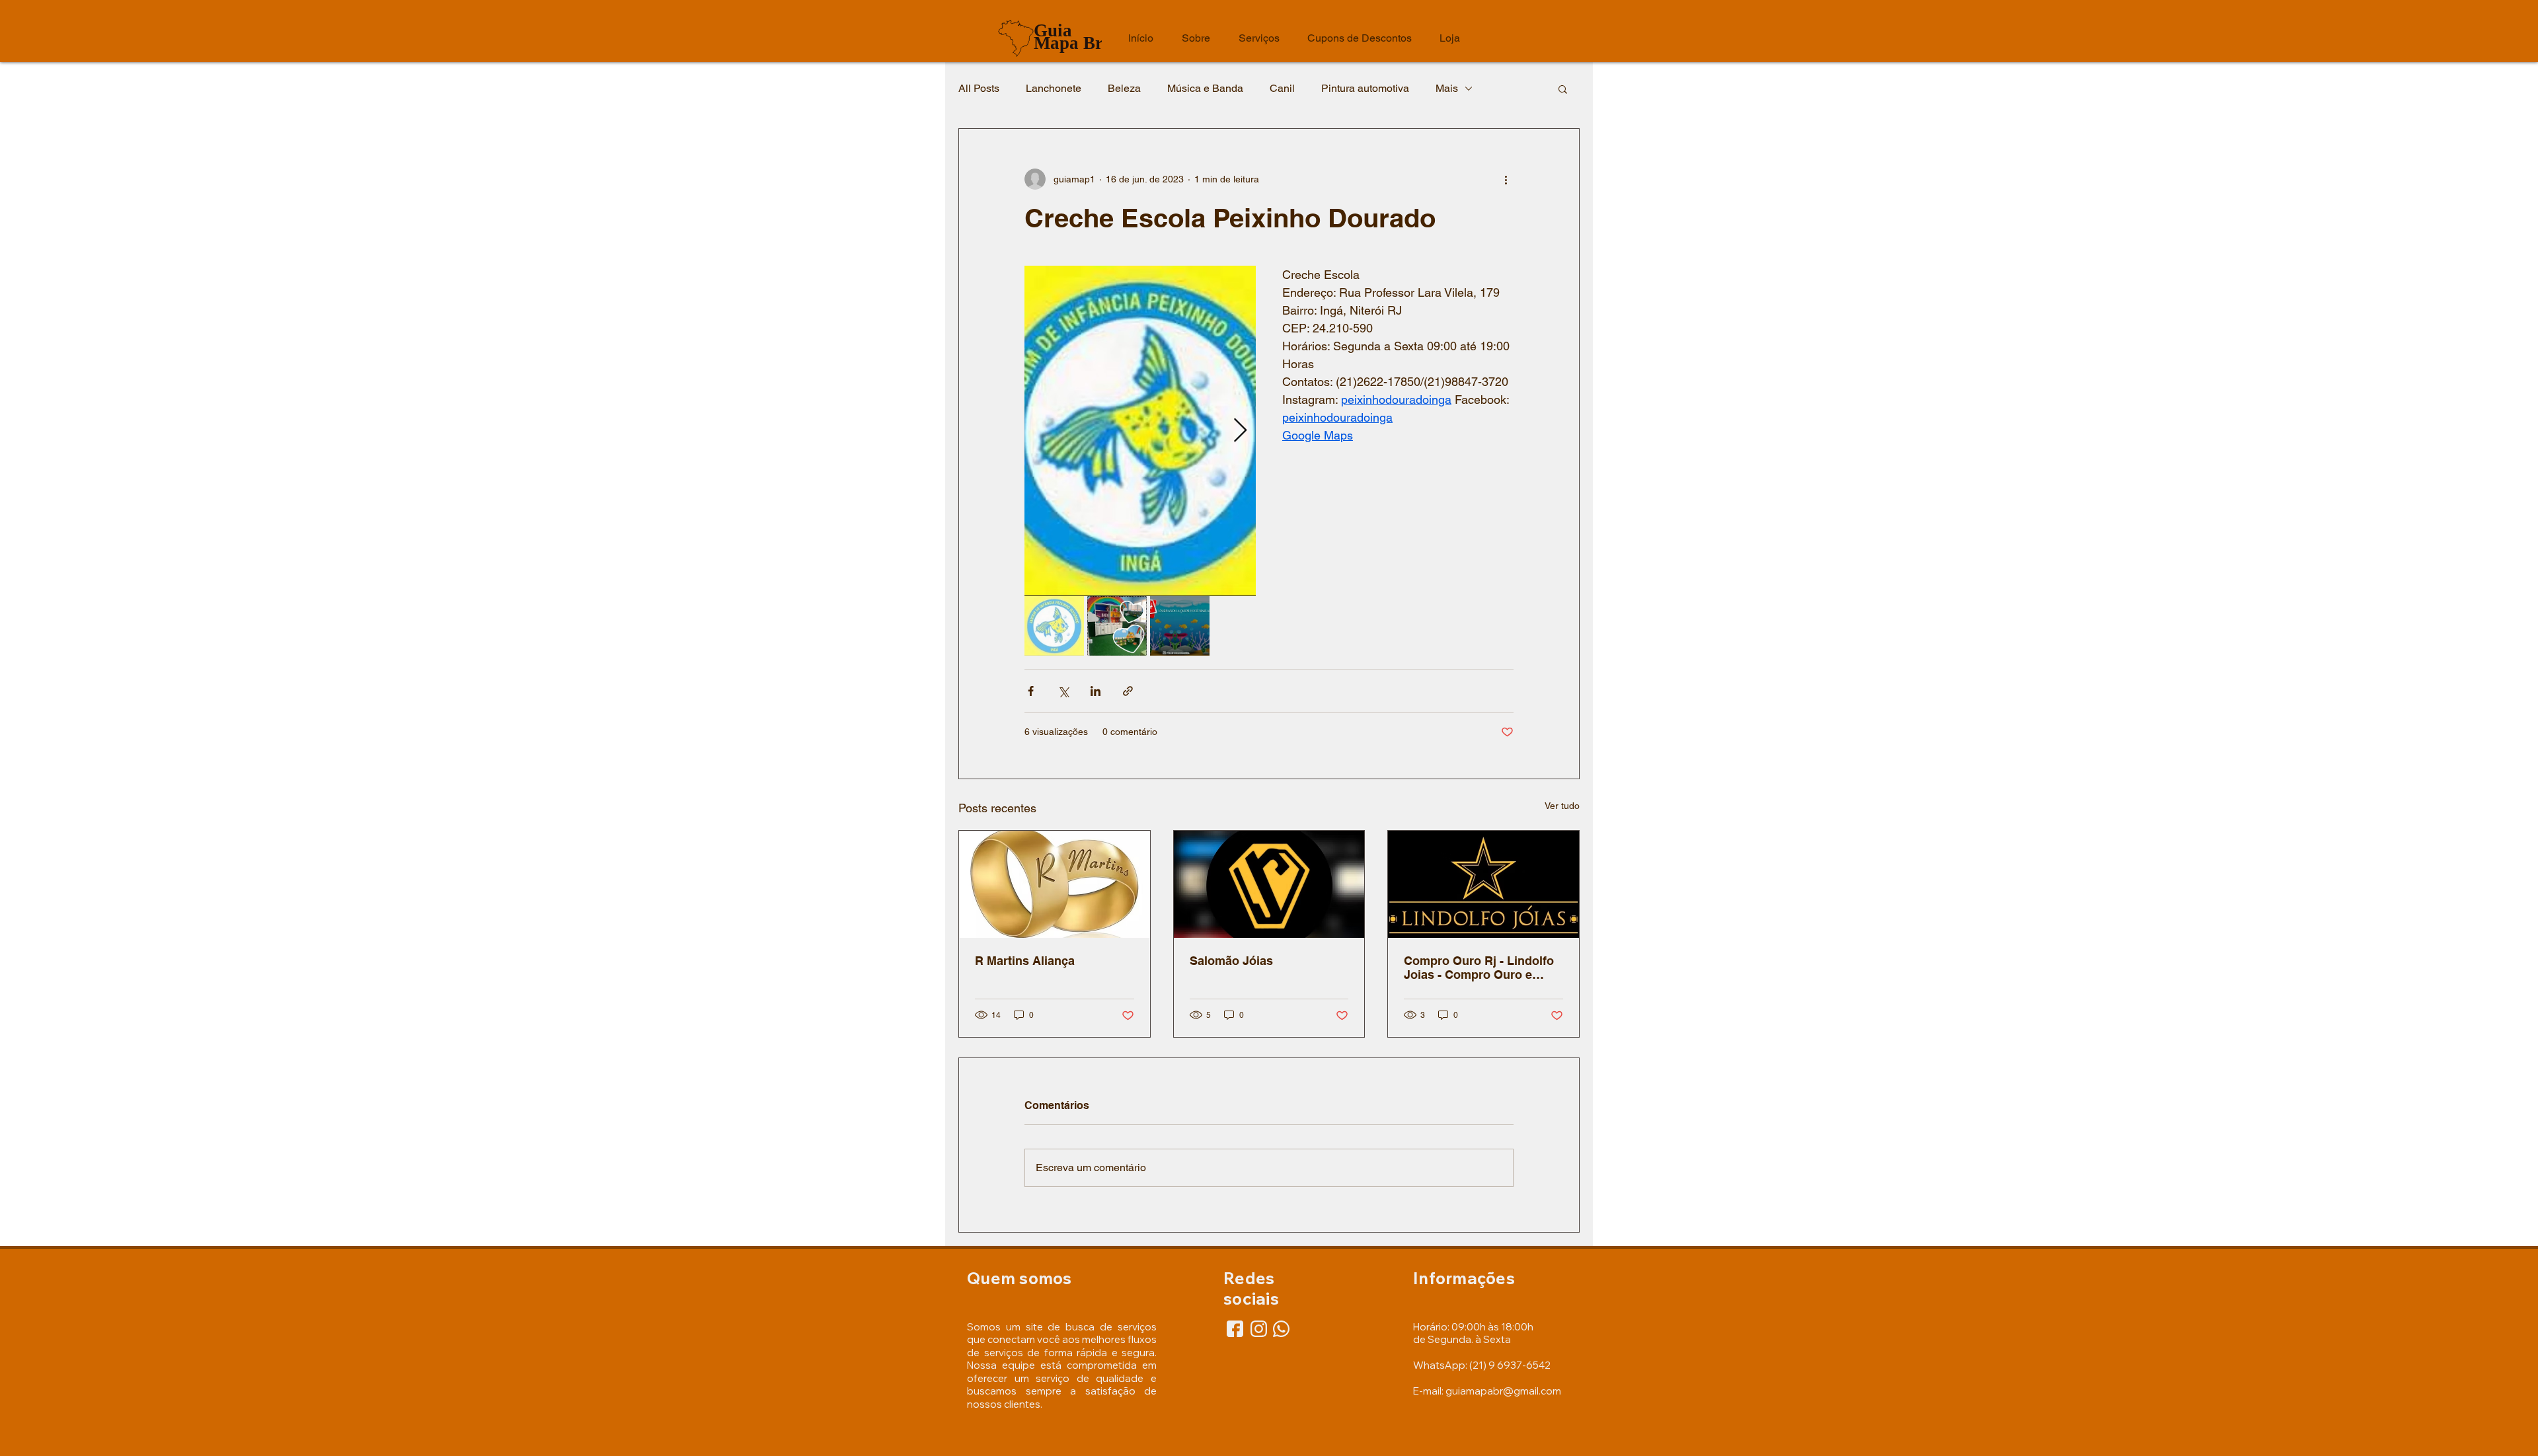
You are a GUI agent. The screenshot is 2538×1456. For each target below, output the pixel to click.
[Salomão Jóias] (1269, 884)
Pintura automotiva (1365, 88)
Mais (1447, 88)
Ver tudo (1562, 806)
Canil (1282, 88)
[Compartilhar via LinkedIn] (1096, 691)
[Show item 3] (1180, 626)
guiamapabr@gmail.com (1503, 1391)
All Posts (979, 88)
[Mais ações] (1506, 179)
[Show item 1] (1054, 626)
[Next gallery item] (1240, 431)
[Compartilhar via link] (1128, 691)
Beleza (1124, 88)
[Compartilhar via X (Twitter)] (1063, 691)
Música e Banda (1205, 88)
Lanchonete (1054, 88)
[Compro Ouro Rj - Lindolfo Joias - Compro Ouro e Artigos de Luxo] (1483, 884)
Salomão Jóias (1231, 961)
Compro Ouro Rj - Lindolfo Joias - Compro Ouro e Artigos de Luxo (1479, 968)
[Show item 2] (1117, 626)
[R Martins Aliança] (1055, 884)
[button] (1563, 89)
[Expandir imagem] (1140, 431)
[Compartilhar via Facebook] (1031, 691)
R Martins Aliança (1025, 961)
